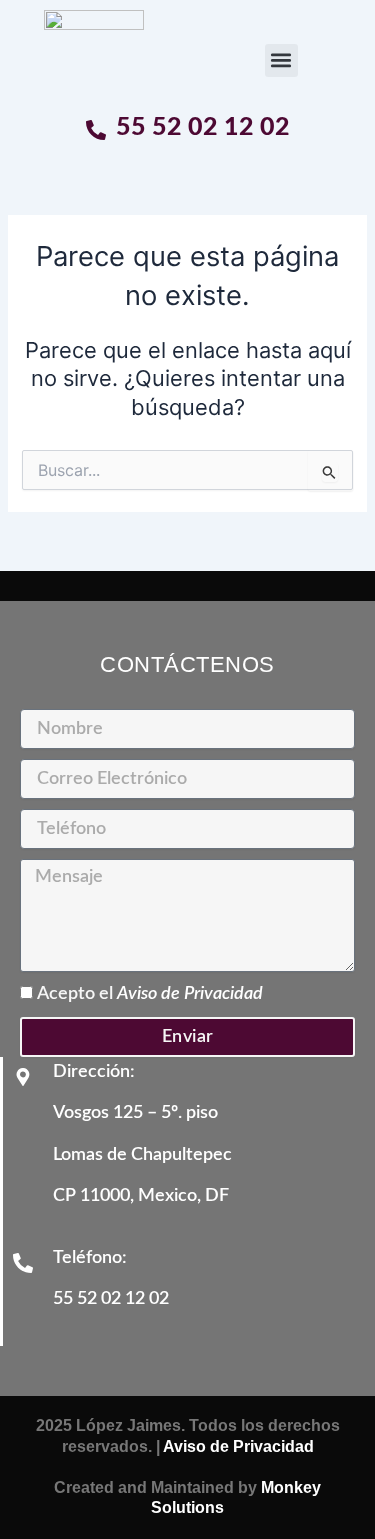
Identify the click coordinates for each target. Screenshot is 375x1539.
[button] (281, 60)
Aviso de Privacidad (190, 994)
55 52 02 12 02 (203, 127)
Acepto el (150, 994)
